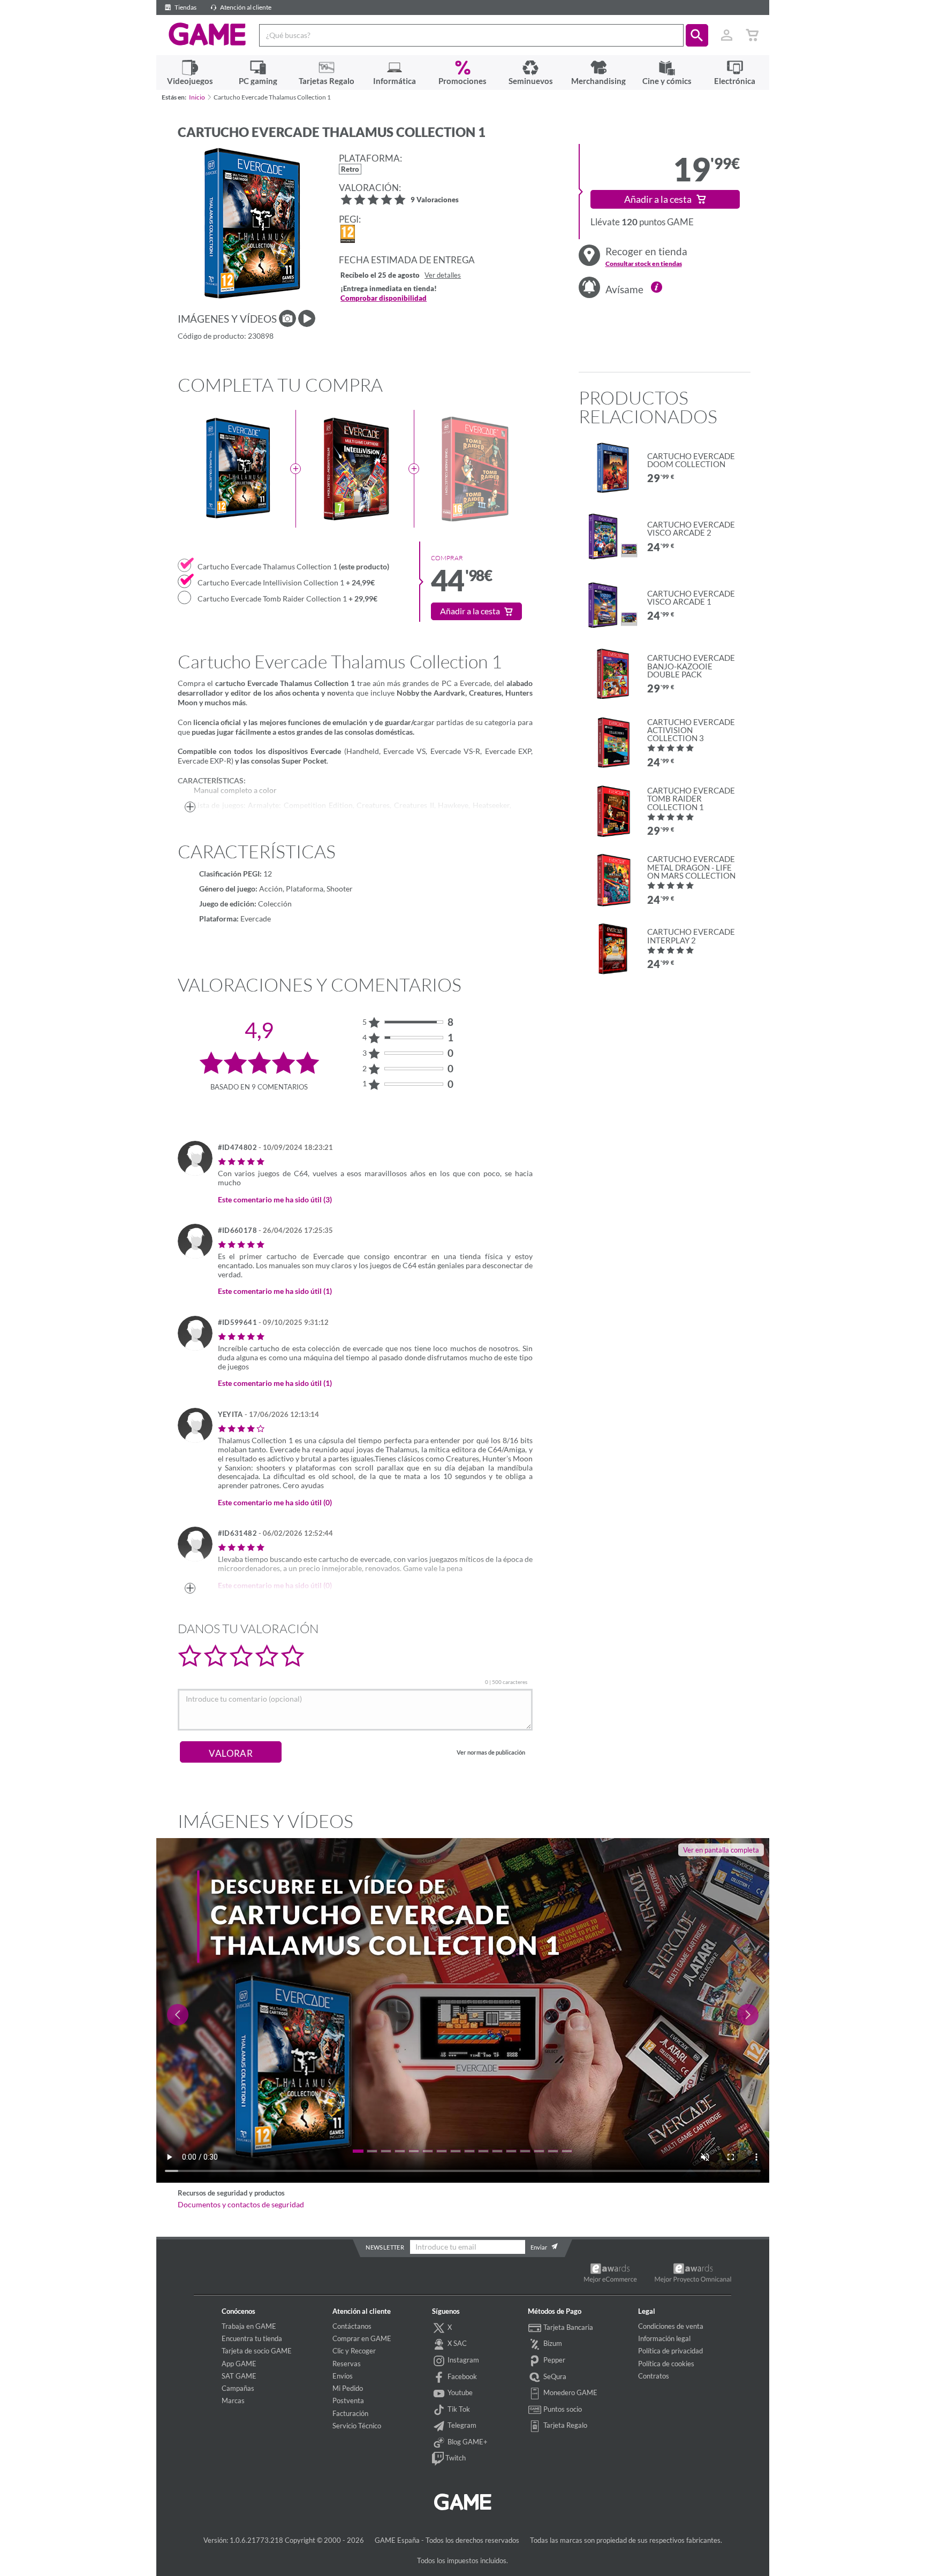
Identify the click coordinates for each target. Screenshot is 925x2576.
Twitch (455, 2458)
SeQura (554, 2376)
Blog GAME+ (467, 2442)
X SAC (456, 2343)
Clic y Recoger (354, 2351)
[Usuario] (727, 35)
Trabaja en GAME (249, 2326)
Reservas (347, 2364)
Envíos (343, 2376)
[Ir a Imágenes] (287, 318)
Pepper (554, 2360)
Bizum (552, 2343)
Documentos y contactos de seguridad (241, 2205)
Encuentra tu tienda (252, 2338)
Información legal (664, 2338)
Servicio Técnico (357, 2426)
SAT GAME (239, 2376)
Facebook (461, 2376)
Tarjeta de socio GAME (257, 2351)
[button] (697, 35)
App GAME (239, 2364)
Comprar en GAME (362, 2338)
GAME (207, 34)
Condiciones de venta (671, 2326)
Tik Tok (458, 2409)
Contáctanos (352, 2326)
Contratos (654, 2376)
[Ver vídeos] (307, 318)
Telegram (461, 2425)
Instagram (462, 2360)
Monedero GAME (570, 2392)
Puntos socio (562, 2409)
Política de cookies (666, 2364)
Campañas (238, 2388)
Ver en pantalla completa (721, 1850)
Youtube (459, 2392)
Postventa (348, 2400)
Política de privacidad (670, 2351)
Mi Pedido (348, 2388)
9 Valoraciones (435, 200)
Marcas (233, 2400)
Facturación (350, 2413)
